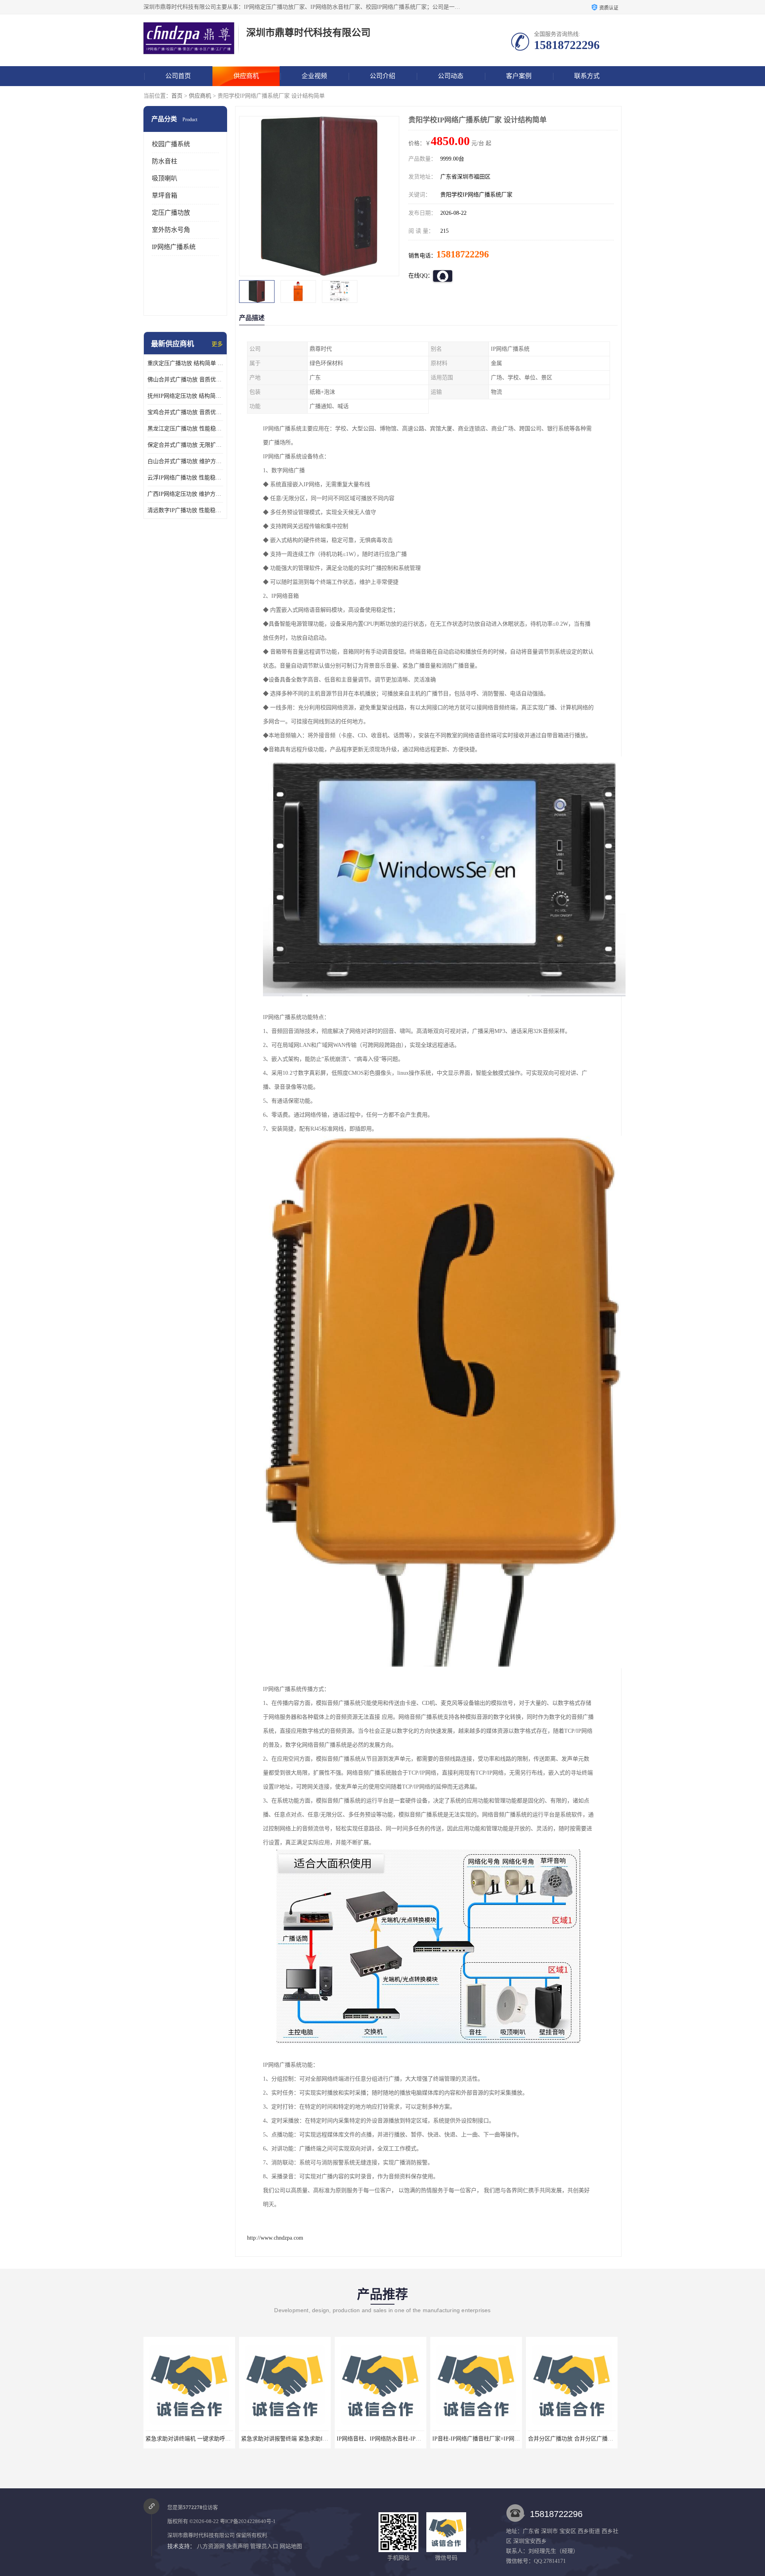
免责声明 (237, 2546)
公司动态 (451, 76)
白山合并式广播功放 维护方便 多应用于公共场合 (185, 461)
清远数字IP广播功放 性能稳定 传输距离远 (185, 510)
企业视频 (314, 76)
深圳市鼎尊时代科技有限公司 (201, 2535)
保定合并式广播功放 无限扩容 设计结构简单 (185, 445)
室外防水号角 (171, 230)
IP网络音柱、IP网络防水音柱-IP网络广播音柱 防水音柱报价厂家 (264, 2439)
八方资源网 (211, 2546)
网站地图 (291, 2546)
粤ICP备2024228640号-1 (248, 2521)
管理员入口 (264, 2546)
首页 (177, 96)
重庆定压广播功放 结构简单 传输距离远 (185, 363)
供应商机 (246, 76)
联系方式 (587, 76)
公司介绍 (382, 76)
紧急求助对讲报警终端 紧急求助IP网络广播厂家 (148, 2439)
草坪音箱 (165, 195)
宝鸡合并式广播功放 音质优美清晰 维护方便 (185, 412)
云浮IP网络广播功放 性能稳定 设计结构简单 (185, 478)
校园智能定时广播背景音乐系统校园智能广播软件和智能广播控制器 (555, 2439)
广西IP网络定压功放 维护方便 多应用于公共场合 (185, 494)
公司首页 (178, 76)
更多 (217, 344)
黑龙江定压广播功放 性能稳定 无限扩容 (185, 429)
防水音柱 (165, 161)
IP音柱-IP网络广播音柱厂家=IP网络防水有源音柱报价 (347, 2439)
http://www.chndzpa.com (275, 2238)
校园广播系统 (171, 144)
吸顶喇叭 (165, 178)
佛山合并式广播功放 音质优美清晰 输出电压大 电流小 (185, 380)
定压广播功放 (171, 213)
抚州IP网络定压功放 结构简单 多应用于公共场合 (185, 396)
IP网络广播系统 (174, 247)
